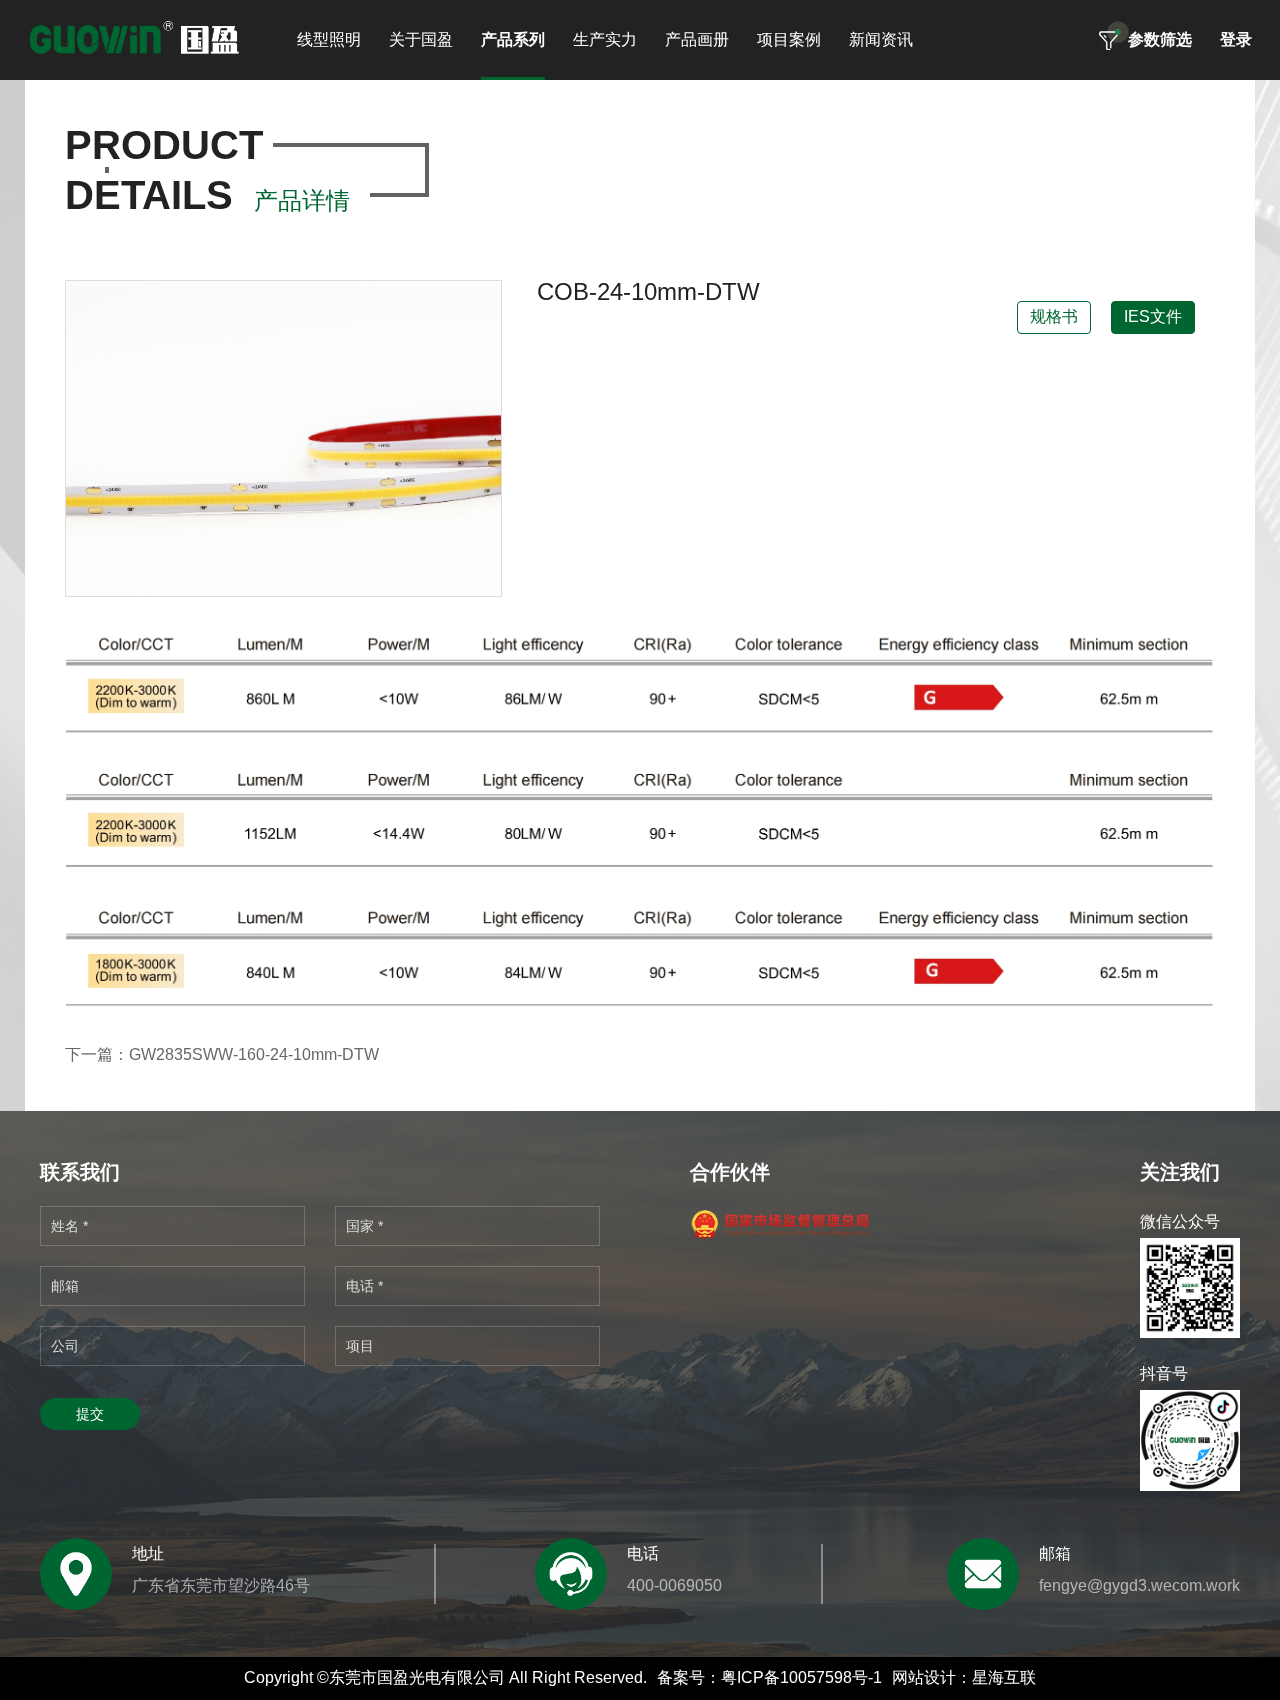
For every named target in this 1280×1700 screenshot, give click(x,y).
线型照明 (329, 39)
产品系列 (513, 39)
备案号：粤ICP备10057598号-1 (769, 1677)
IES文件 (1153, 316)
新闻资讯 (881, 39)
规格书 (1054, 316)
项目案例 (789, 39)
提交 (90, 1414)
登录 (1236, 39)
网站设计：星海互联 (964, 1677)
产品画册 (697, 39)
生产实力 (605, 39)
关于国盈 (421, 39)
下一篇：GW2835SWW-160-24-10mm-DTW (222, 1054)
